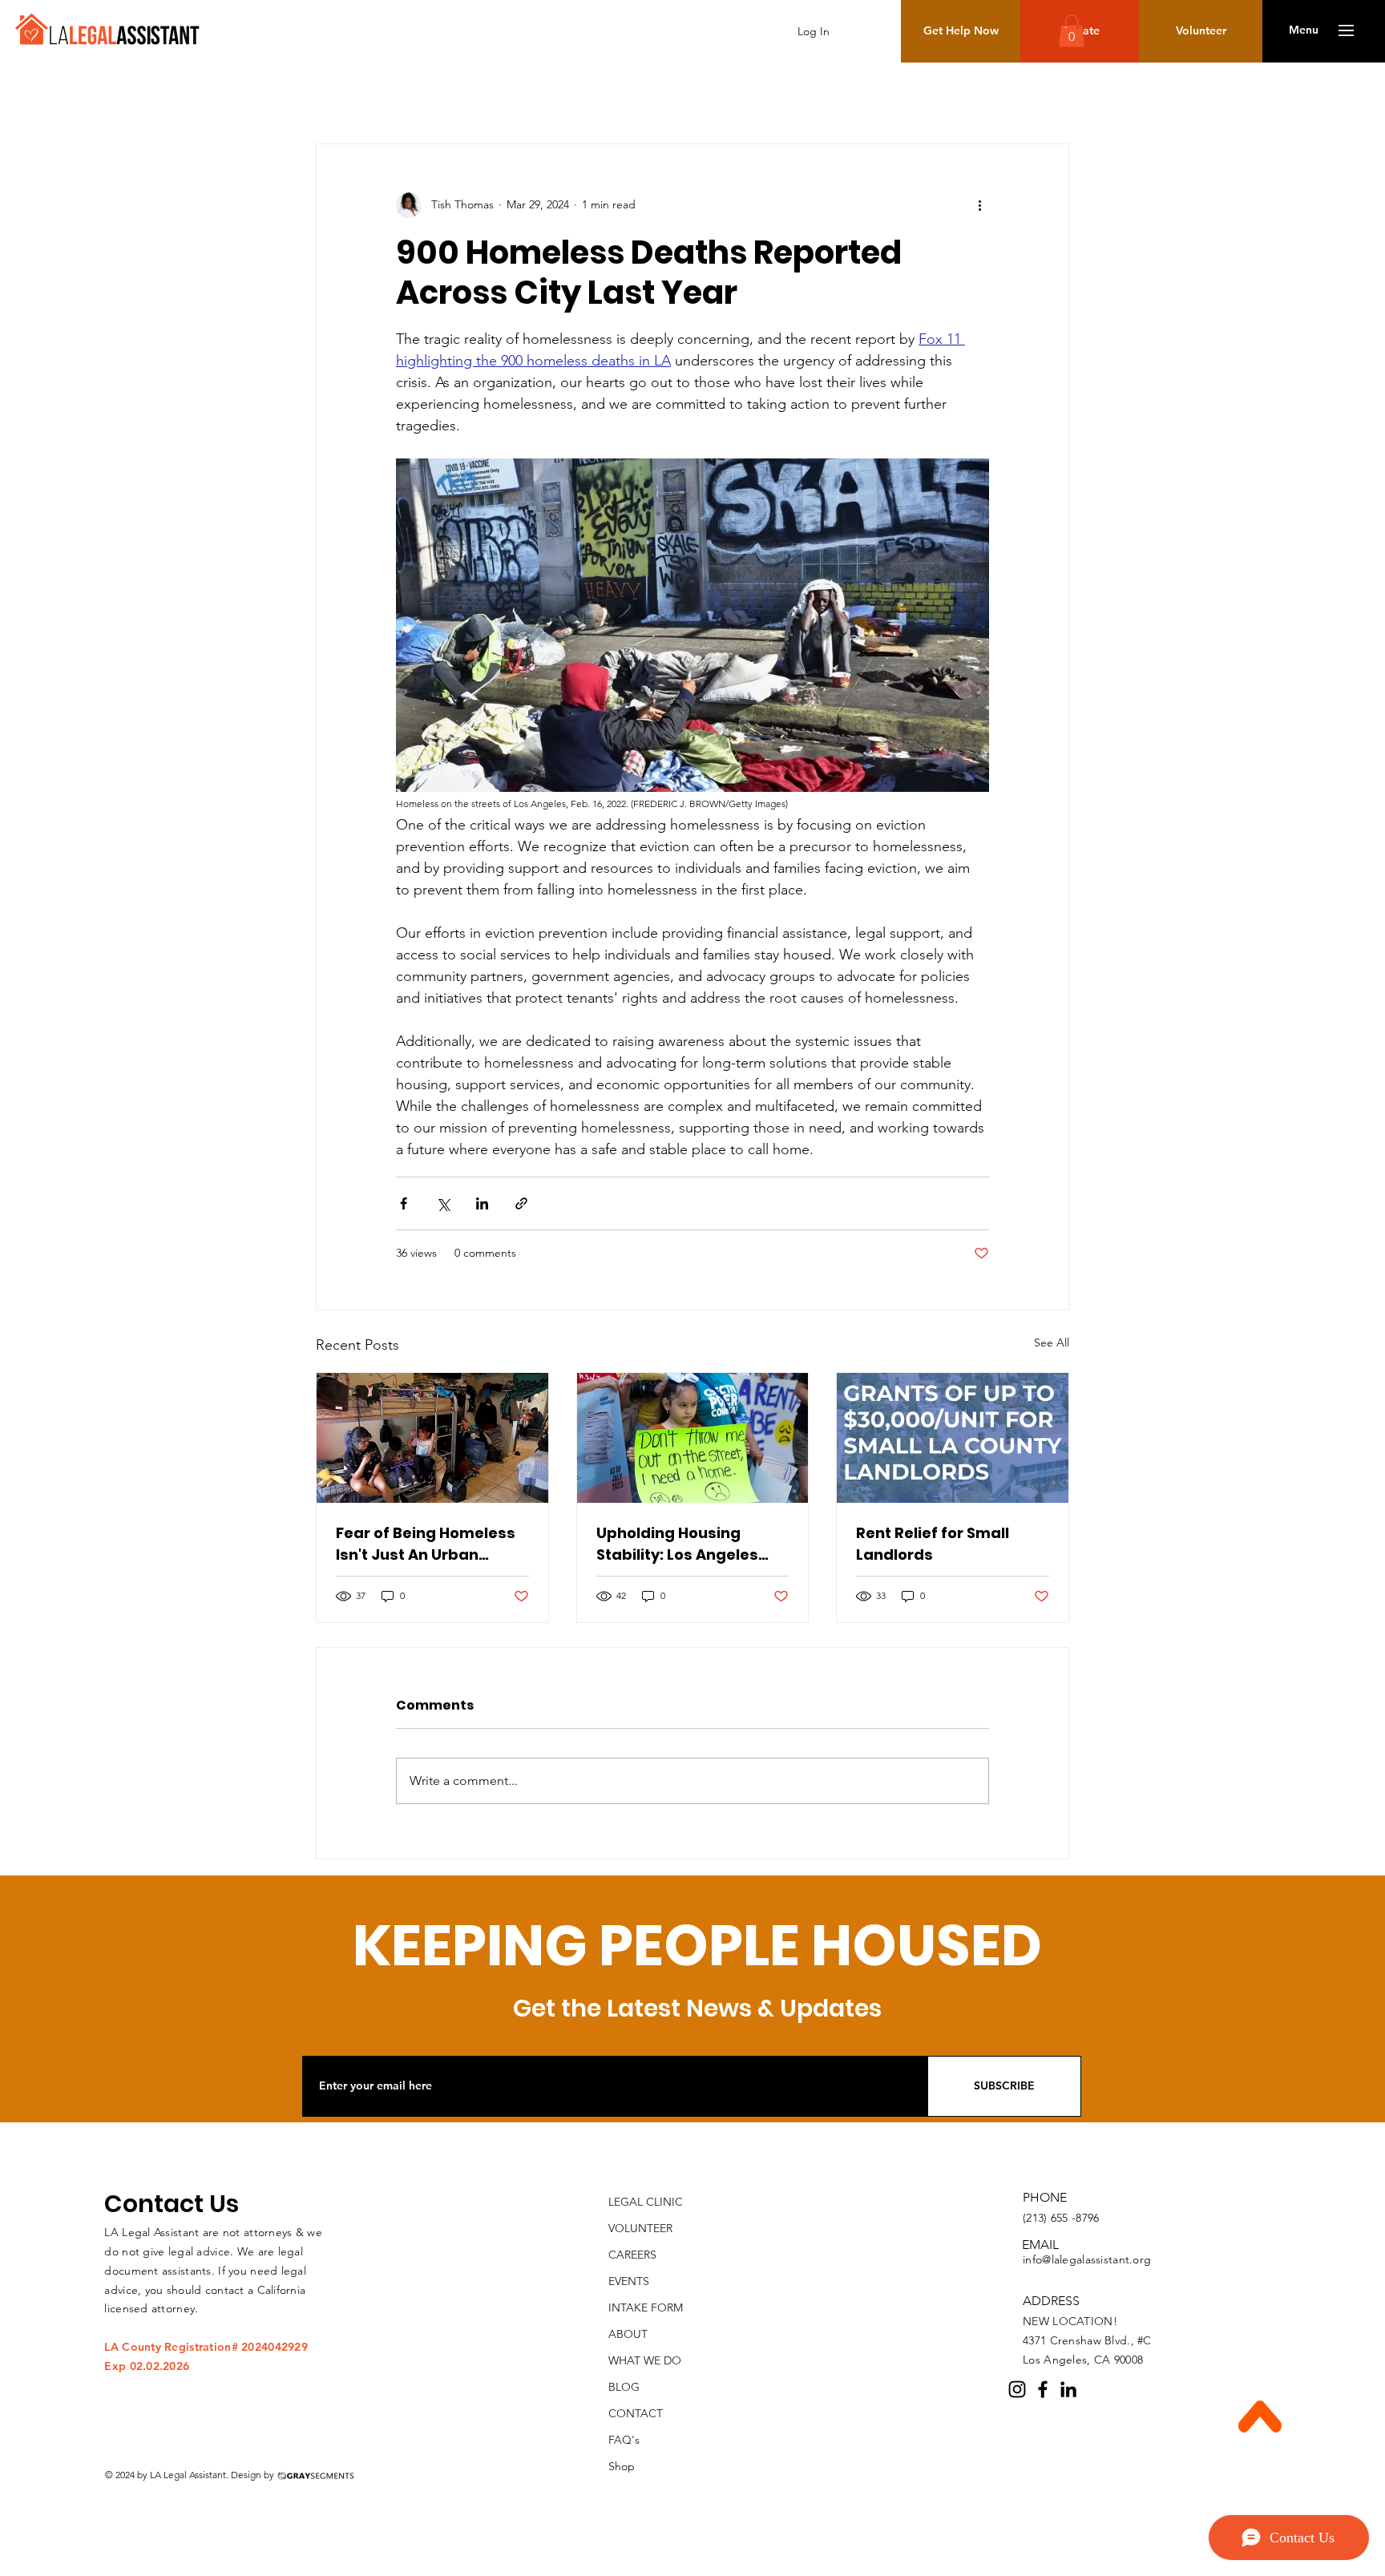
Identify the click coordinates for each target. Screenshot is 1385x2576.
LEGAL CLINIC (646, 2202)
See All (1052, 1343)
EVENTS (629, 2281)
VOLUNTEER (640, 2228)
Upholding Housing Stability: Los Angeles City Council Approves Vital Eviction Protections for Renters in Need (692, 1544)
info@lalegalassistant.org (1087, 2259)
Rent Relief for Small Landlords (933, 1544)
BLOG (624, 2387)
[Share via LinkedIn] (482, 1203)
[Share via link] (521, 1203)
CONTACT (636, 2413)
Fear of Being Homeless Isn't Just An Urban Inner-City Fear (426, 1544)
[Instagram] (1017, 2389)
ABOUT (628, 2334)
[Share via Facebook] (404, 1203)
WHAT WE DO (645, 2360)
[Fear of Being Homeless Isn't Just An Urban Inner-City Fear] (432, 1438)
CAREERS (632, 2255)
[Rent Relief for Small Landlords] (953, 1438)
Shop (622, 2466)
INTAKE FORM (646, 2307)
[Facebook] (1043, 2389)
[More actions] (979, 205)
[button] (1304, 30)
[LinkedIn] (1068, 2389)
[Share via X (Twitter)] (443, 1203)
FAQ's (624, 2440)
